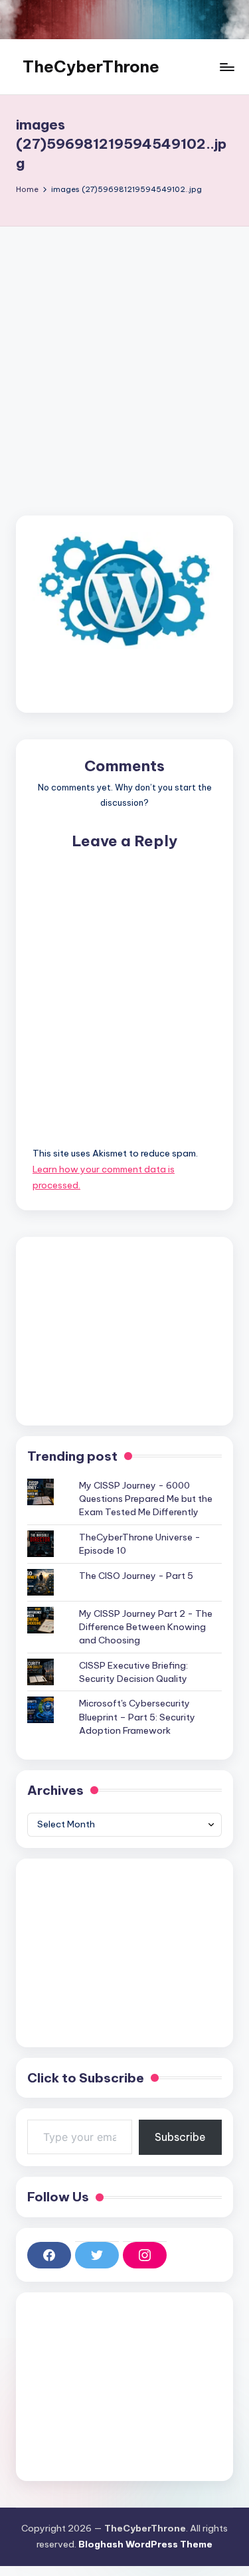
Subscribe (180, 2137)
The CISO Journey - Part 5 (136, 1576)
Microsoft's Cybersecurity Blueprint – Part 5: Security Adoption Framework (137, 1717)
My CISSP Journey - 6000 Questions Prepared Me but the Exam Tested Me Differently (146, 1499)
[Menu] (226, 67)
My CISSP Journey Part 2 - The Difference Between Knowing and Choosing (146, 1627)
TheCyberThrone (91, 66)
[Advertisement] (124, 358)
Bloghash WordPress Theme (145, 2544)
